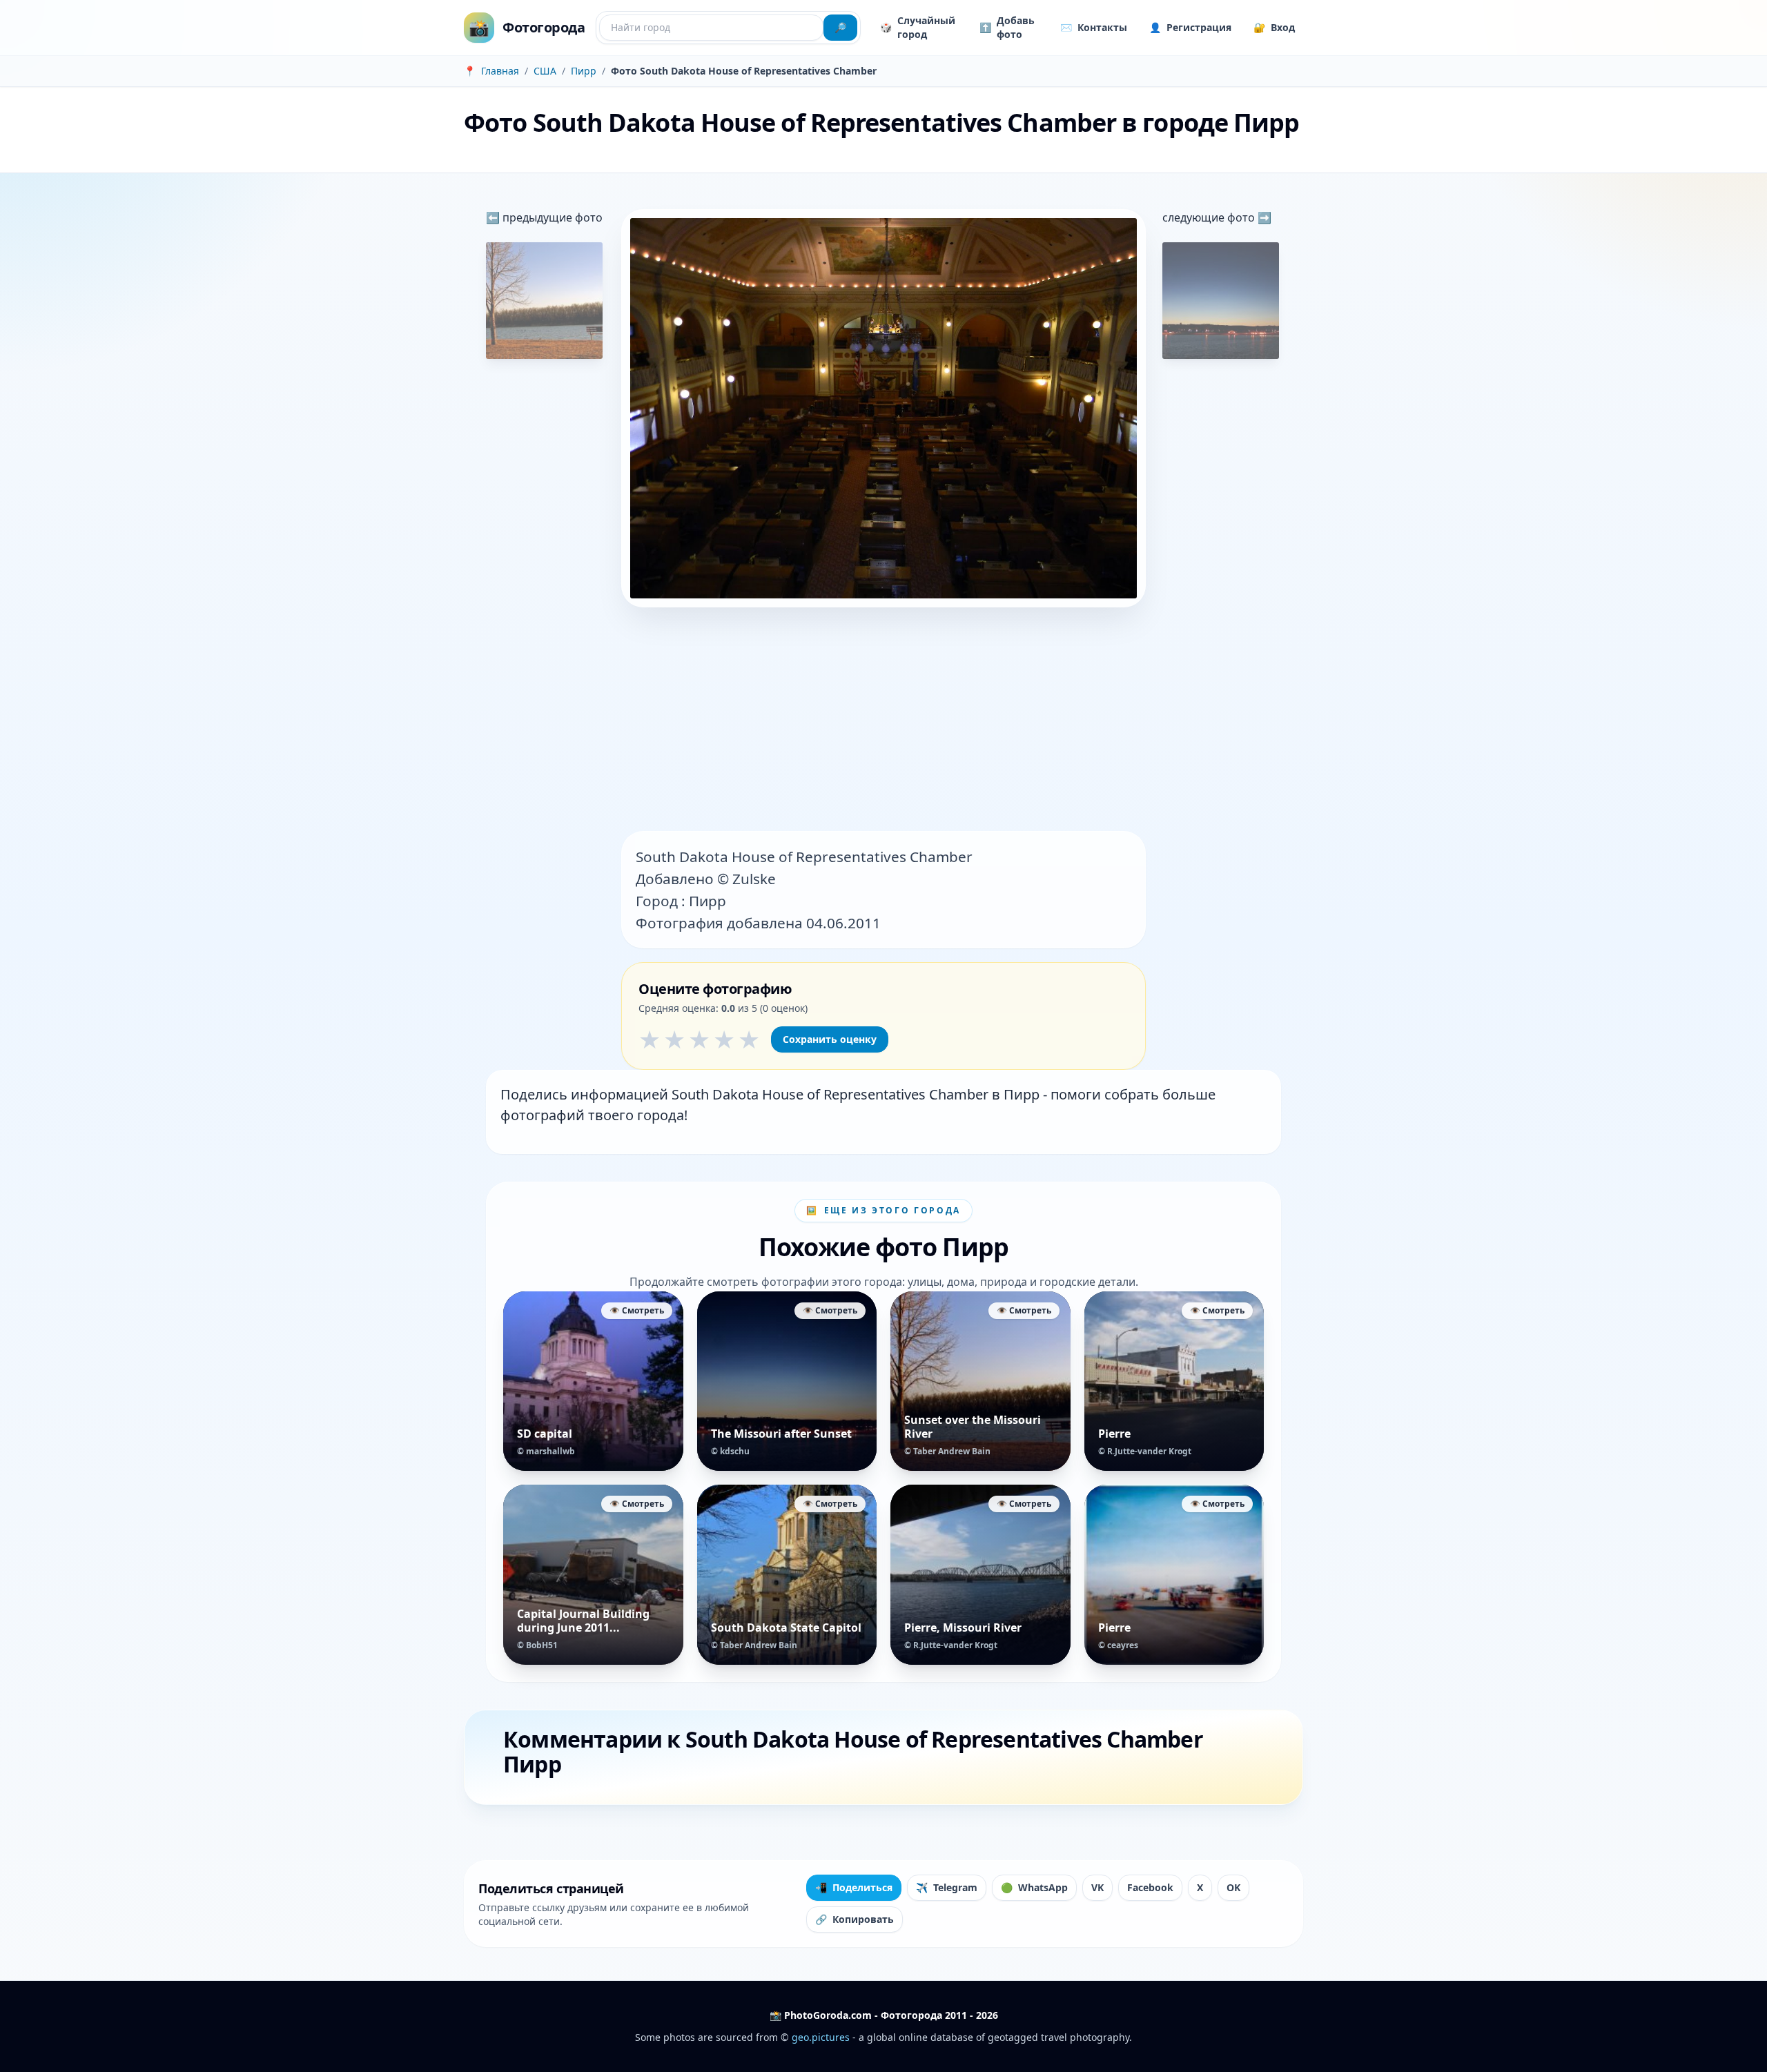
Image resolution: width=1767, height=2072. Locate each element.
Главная (500, 71)
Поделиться (854, 1887)
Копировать (855, 1919)
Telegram (947, 1887)
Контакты (1094, 27)
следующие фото (1210, 217)
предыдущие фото (551, 217)
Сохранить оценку (830, 1039)
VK (1097, 1887)
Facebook (1150, 1887)
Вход (1274, 27)
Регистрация (1190, 27)
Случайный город (918, 27)
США (545, 71)
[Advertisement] (883, 721)
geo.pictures (821, 2037)
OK (1233, 1887)
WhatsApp (1034, 1887)
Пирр (584, 71)
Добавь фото (1007, 27)
